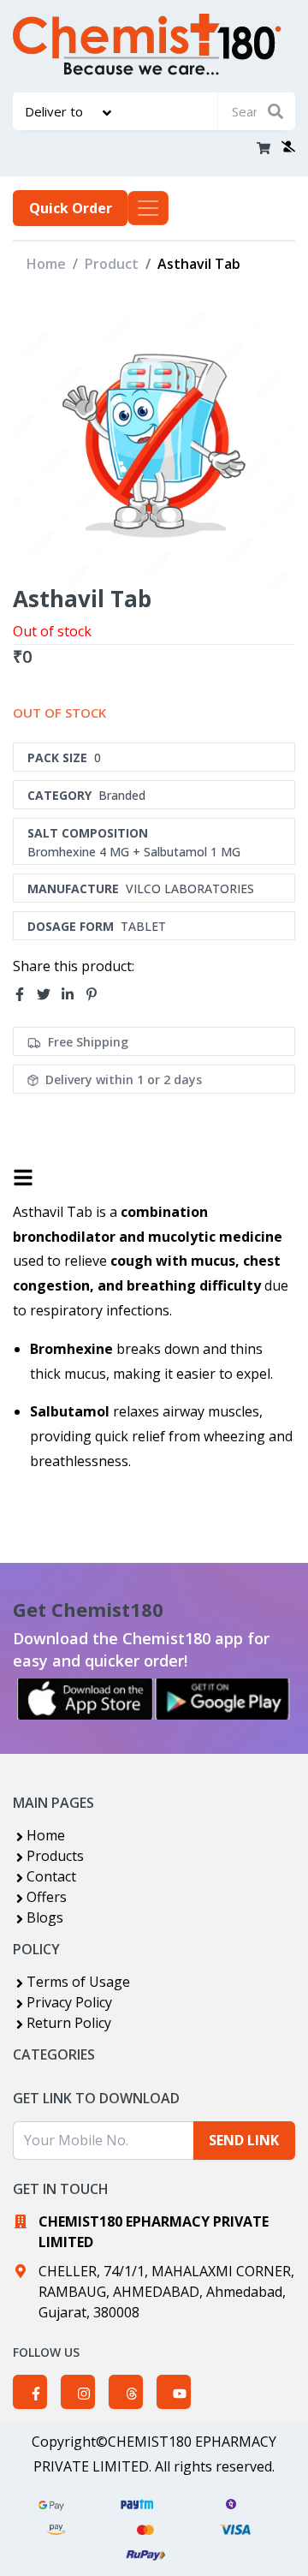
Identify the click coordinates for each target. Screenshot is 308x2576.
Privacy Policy (69, 2002)
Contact (51, 1876)
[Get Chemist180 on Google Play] (222, 1699)
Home (46, 264)
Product (112, 264)
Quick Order (71, 208)
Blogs (45, 1917)
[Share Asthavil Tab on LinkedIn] (73, 994)
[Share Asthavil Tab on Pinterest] (97, 994)
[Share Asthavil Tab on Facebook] (25, 994)
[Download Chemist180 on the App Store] (86, 1699)
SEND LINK (244, 2140)
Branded (122, 795)
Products (55, 1856)
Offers (47, 1897)
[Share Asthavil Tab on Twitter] (49, 994)
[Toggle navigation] (148, 208)
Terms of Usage (78, 1982)
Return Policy (69, 2023)
